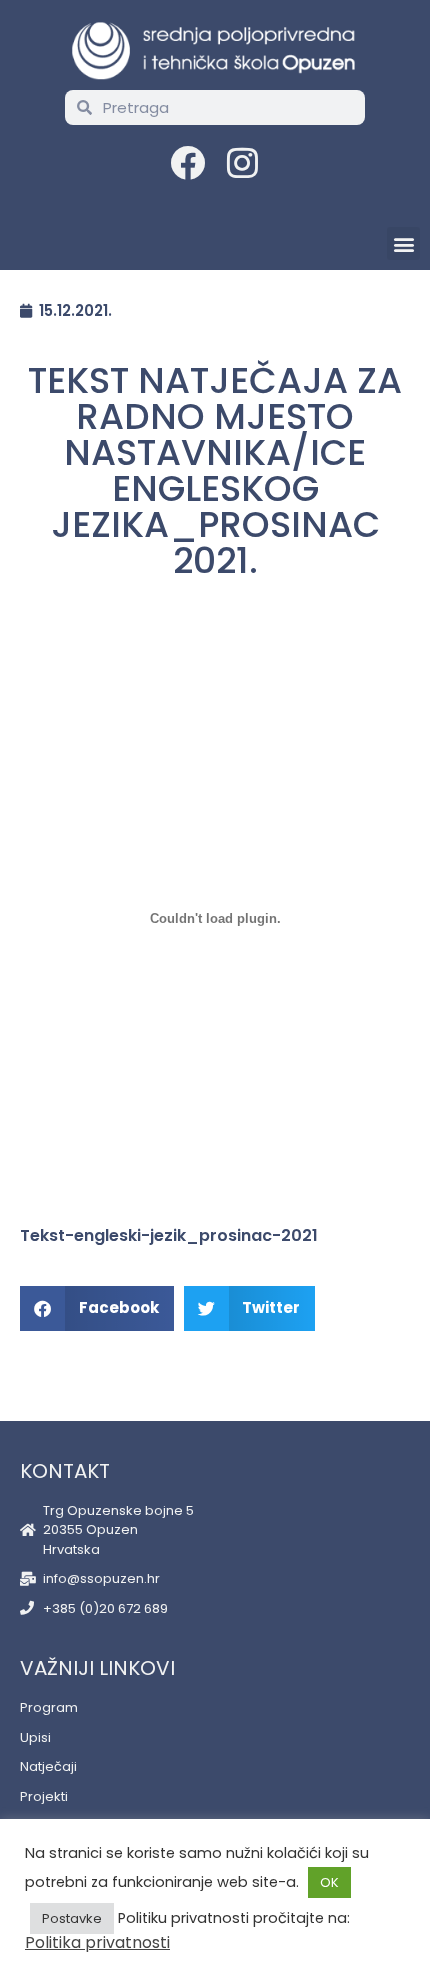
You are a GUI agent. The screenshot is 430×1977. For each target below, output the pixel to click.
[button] (403, 243)
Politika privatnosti (97, 1942)
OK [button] (329, 1882)
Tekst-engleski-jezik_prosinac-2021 (169, 1235)
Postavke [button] (72, 1918)
